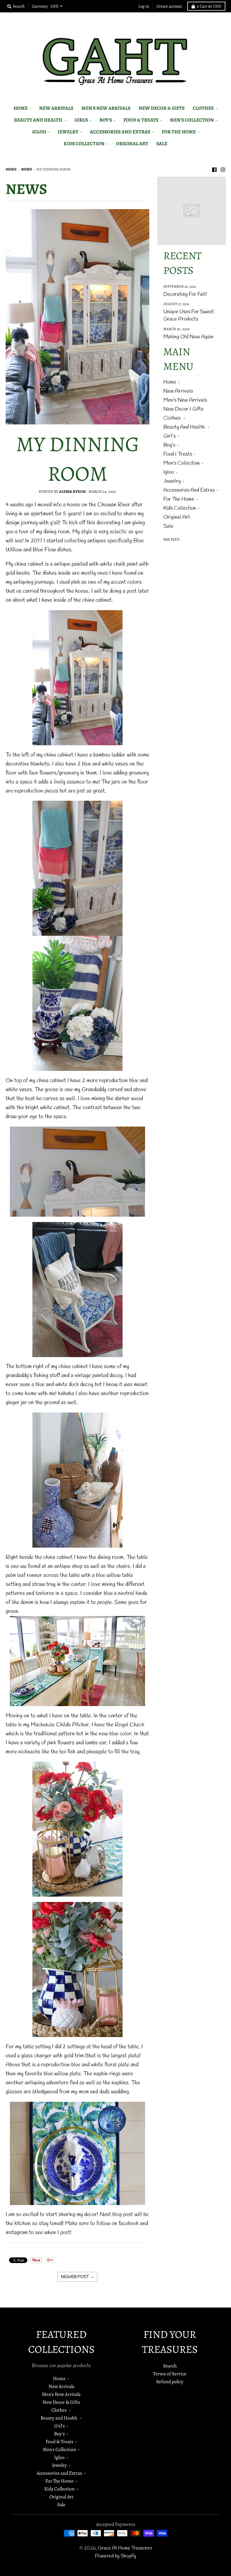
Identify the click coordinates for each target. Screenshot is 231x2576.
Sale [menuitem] (162, 144)
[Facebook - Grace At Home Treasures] (214, 169)
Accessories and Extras (189, 490)
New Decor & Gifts (183, 409)
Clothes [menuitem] (204, 108)
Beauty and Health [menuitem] (39, 120)
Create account (169, 6)
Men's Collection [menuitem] (192, 120)
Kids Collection (180, 508)
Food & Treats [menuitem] (141, 120)
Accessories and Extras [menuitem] (120, 132)
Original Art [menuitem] (132, 144)
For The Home (179, 499)
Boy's (169, 445)
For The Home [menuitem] (179, 132)
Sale (168, 526)
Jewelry (172, 481)
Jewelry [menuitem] (68, 132)
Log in (144, 6)
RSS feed (172, 539)
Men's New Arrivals (185, 400)
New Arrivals (178, 391)
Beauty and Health (185, 427)
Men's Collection (182, 463)
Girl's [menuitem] (81, 120)
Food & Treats (178, 454)
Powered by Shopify (115, 2556)
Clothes (173, 418)
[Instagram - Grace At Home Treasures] (223, 169)
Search (170, 2366)
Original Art (177, 517)
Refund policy (170, 2382)
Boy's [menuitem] (106, 120)
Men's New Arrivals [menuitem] (106, 108)
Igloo (169, 472)
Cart (209, 6)
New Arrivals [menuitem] (56, 108)
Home (11, 169)
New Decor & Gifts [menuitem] (162, 108)
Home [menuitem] (21, 108)
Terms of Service (170, 2374)
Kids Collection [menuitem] (84, 144)
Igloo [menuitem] (39, 132)
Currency (40, 6)
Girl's (169, 436)
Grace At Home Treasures (125, 2548)
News (26, 169)
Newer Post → (77, 2277)
